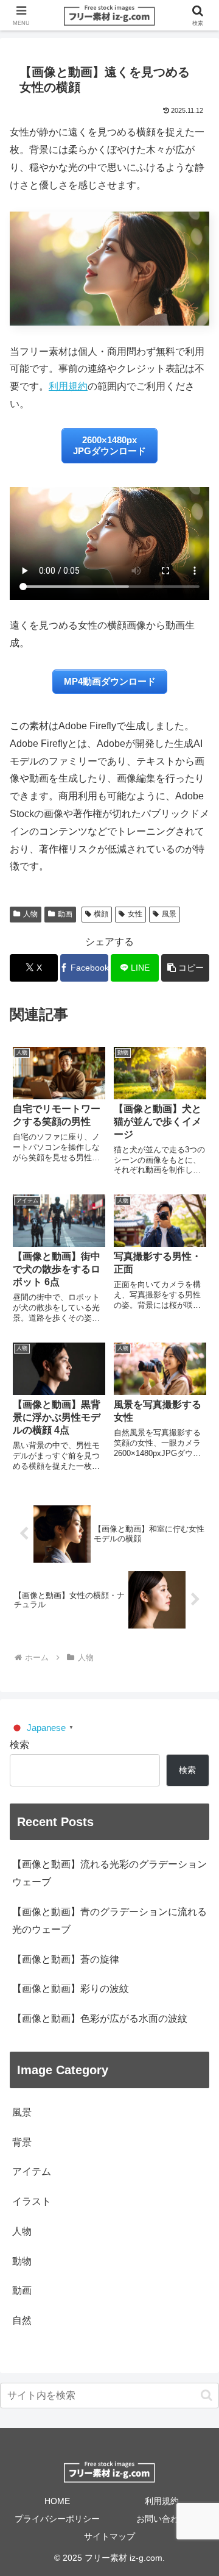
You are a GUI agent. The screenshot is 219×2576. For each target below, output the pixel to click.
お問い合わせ (162, 2519)
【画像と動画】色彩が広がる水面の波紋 (100, 2018)
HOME (57, 2501)
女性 (135, 914)
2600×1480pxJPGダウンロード (109, 445)
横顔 (101, 914)
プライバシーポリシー (57, 2519)
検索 (19, 1745)
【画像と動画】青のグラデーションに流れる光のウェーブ (109, 1921)
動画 (65, 914)
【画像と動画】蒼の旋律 (66, 1959)
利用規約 (68, 386)
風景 (169, 914)
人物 (30, 914)
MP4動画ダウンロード (110, 681)
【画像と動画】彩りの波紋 (71, 1989)
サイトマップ (109, 2536)
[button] (185, 968)
